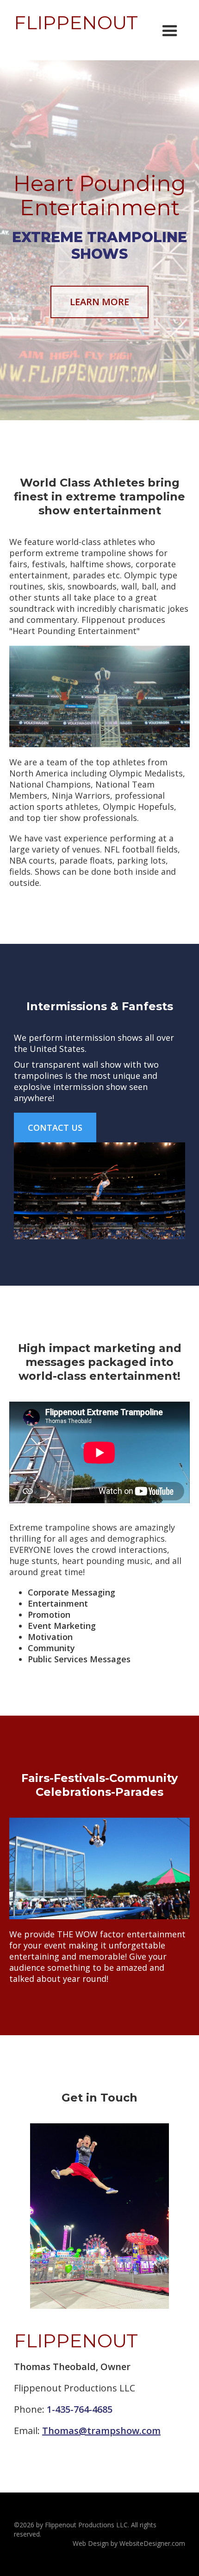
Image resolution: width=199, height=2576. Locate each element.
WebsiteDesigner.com (152, 2543)
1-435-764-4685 (80, 2409)
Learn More (99, 302)
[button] (170, 31)
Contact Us (55, 1128)
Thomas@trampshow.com (101, 2431)
